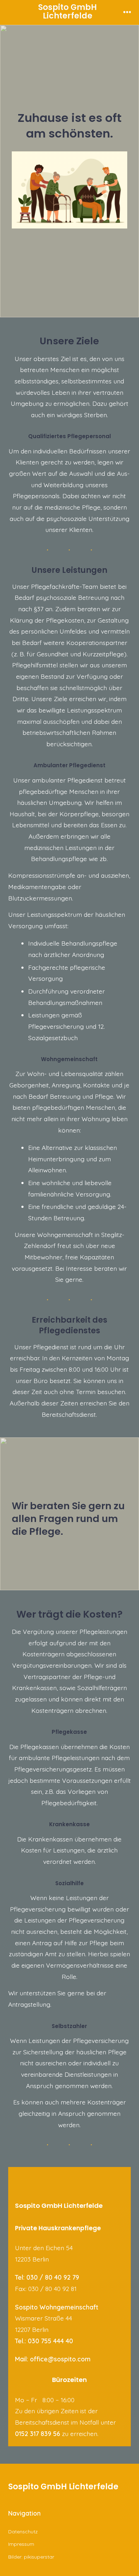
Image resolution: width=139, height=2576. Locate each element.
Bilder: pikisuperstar (31, 2557)
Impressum (21, 2544)
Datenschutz (23, 2532)
